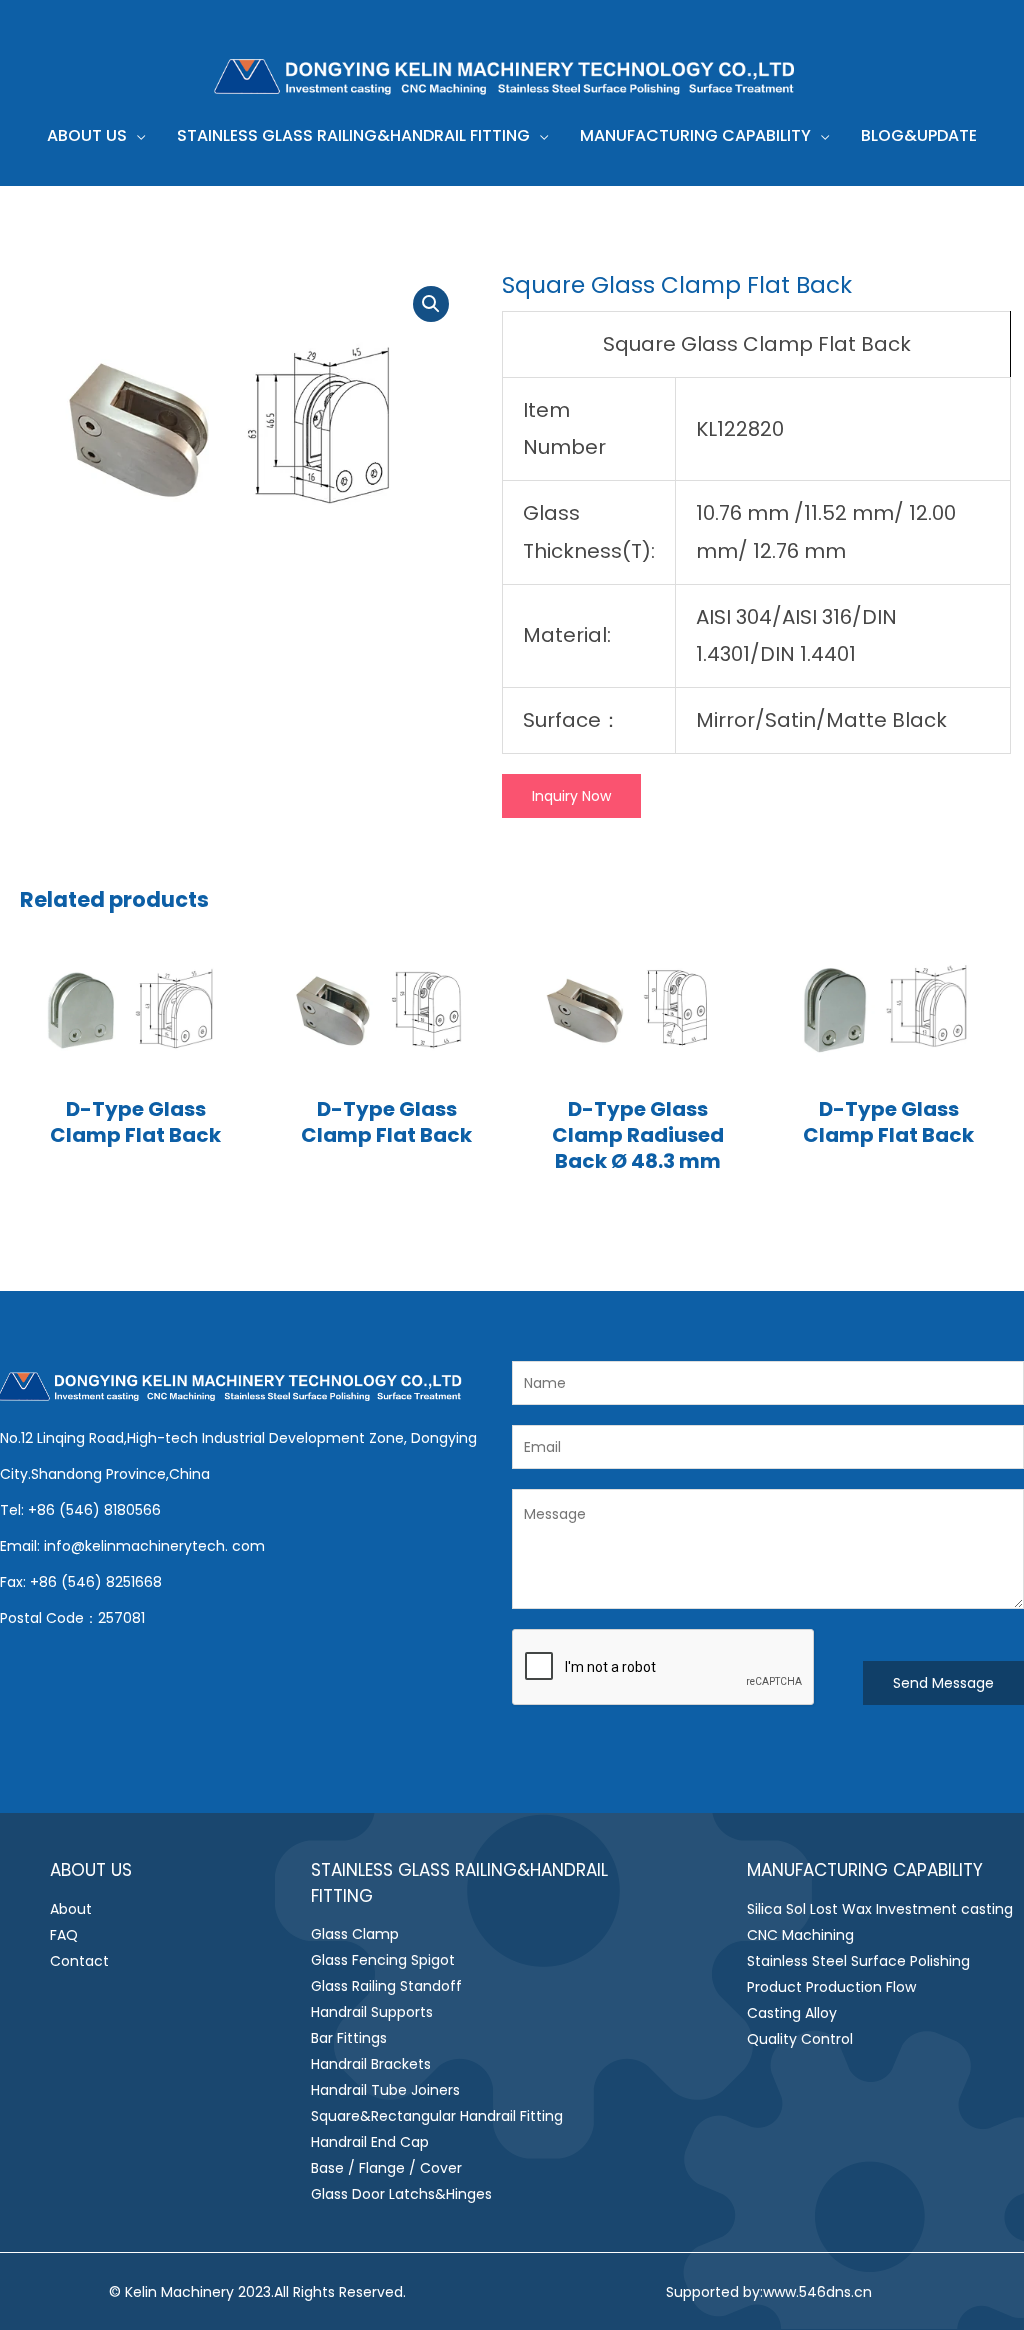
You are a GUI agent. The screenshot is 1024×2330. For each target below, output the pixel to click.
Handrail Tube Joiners (385, 2090)
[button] (136, 136)
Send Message (943, 1683)
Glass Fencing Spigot (383, 1960)
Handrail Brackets (371, 2064)
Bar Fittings (349, 2038)
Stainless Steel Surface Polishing (858, 1961)
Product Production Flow (831, 1987)
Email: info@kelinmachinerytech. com (132, 1546)
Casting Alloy (792, 2013)
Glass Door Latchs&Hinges (401, 2194)
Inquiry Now (571, 796)
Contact (79, 1961)
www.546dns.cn (817, 2292)
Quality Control (800, 2039)
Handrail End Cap (370, 2142)
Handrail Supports (372, 2012)
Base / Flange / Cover (386, 2168)
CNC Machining (800, 1935)
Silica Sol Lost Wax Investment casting (880, 1909)
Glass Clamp (355, 1934)
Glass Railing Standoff (386, 1986)
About (71, 1909)
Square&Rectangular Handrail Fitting (437, 2116)
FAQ (64, 1935)
